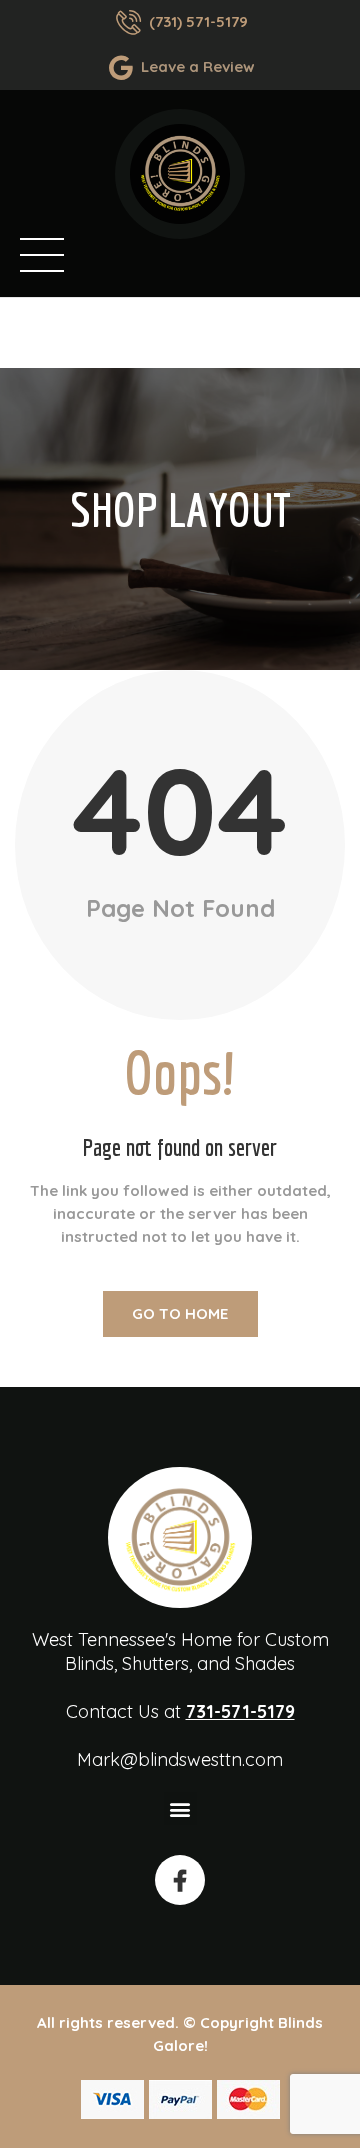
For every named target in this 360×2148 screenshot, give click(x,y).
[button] (180, 1808)
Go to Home (180, 1313)
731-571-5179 (240, 1711)
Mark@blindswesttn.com (180, 1759)
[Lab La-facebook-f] (180, 1880)
